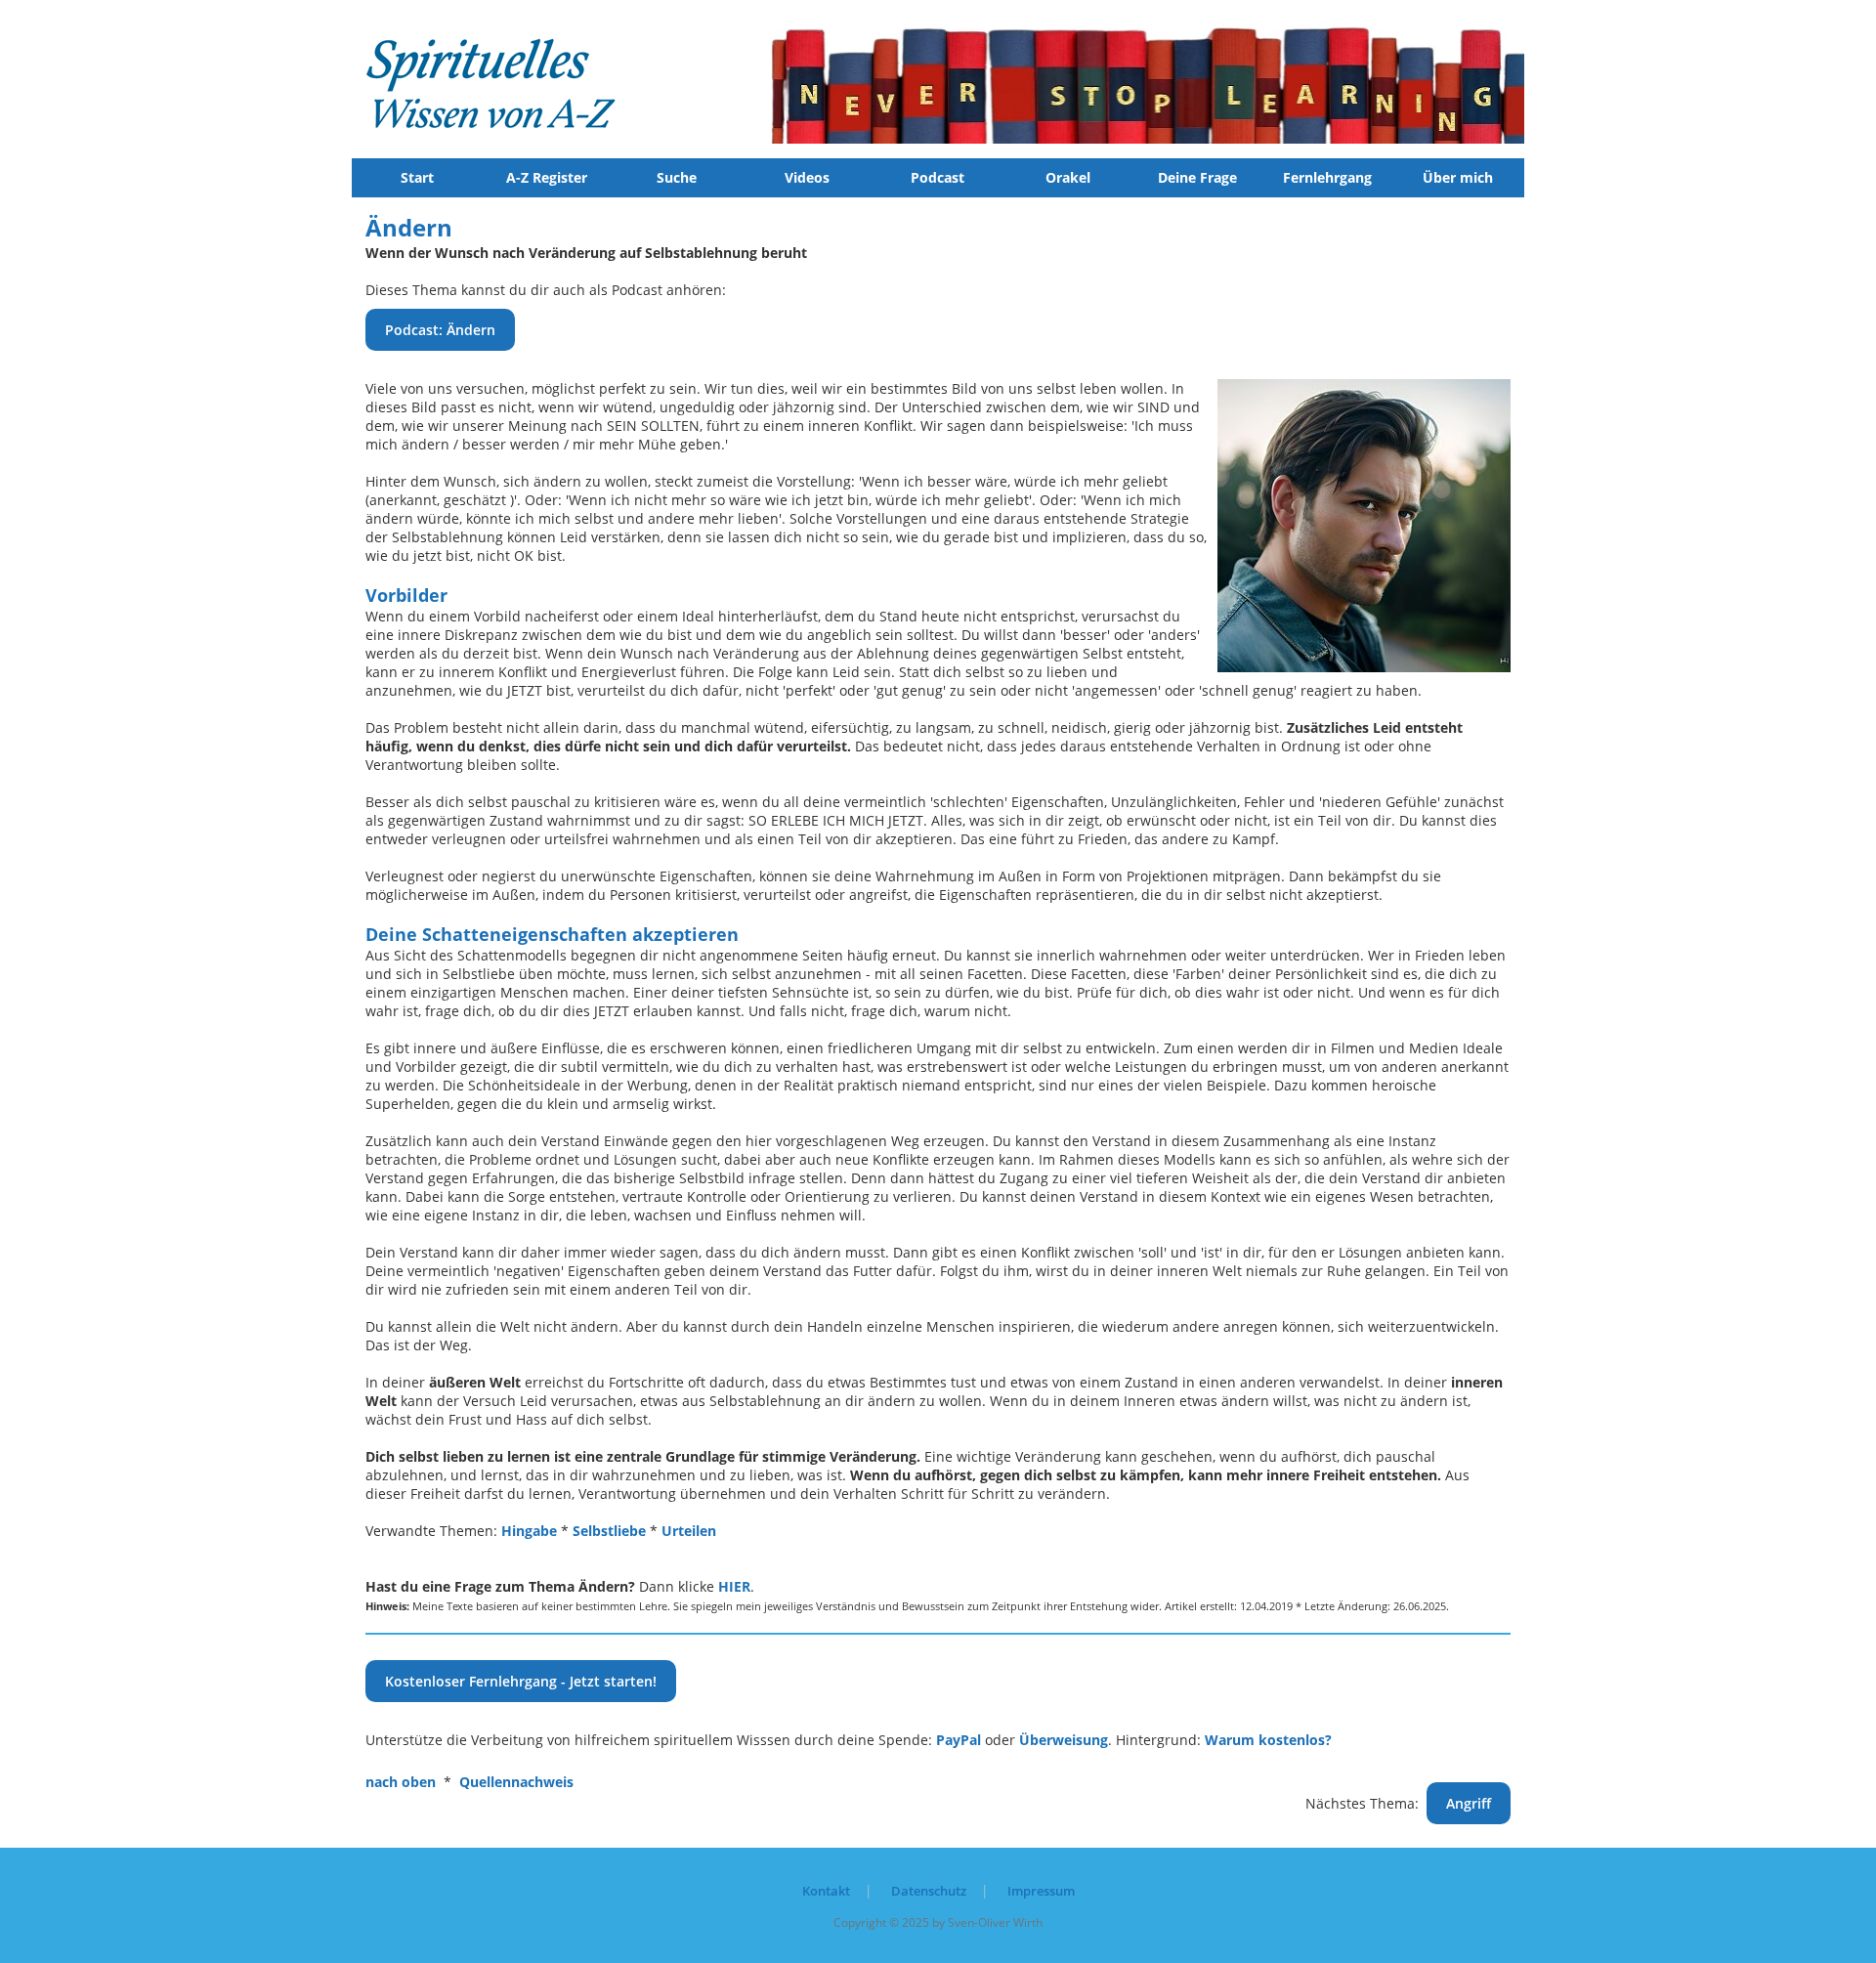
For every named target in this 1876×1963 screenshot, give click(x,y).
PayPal (959, 1740)
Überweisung (1064, 1740)
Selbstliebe (609, 1531)
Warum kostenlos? (1268, 1740)
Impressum (1041, 1891)
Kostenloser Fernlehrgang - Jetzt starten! (521, 1681)
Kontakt (826, 1891)
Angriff (1469, 1803)
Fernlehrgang (1327, 177)
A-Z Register (547, 177)
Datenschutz (929, 1891)
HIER (734, 1586)
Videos (807, 177)
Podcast (938, 177)
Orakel (1068, 177)
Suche (677, 177)
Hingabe (529, 1531)
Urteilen (689, 1531)
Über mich (1458, 177)
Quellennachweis (516, 1782)
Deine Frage (1197, 177)
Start (417, 177)
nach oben (401, 1782)
